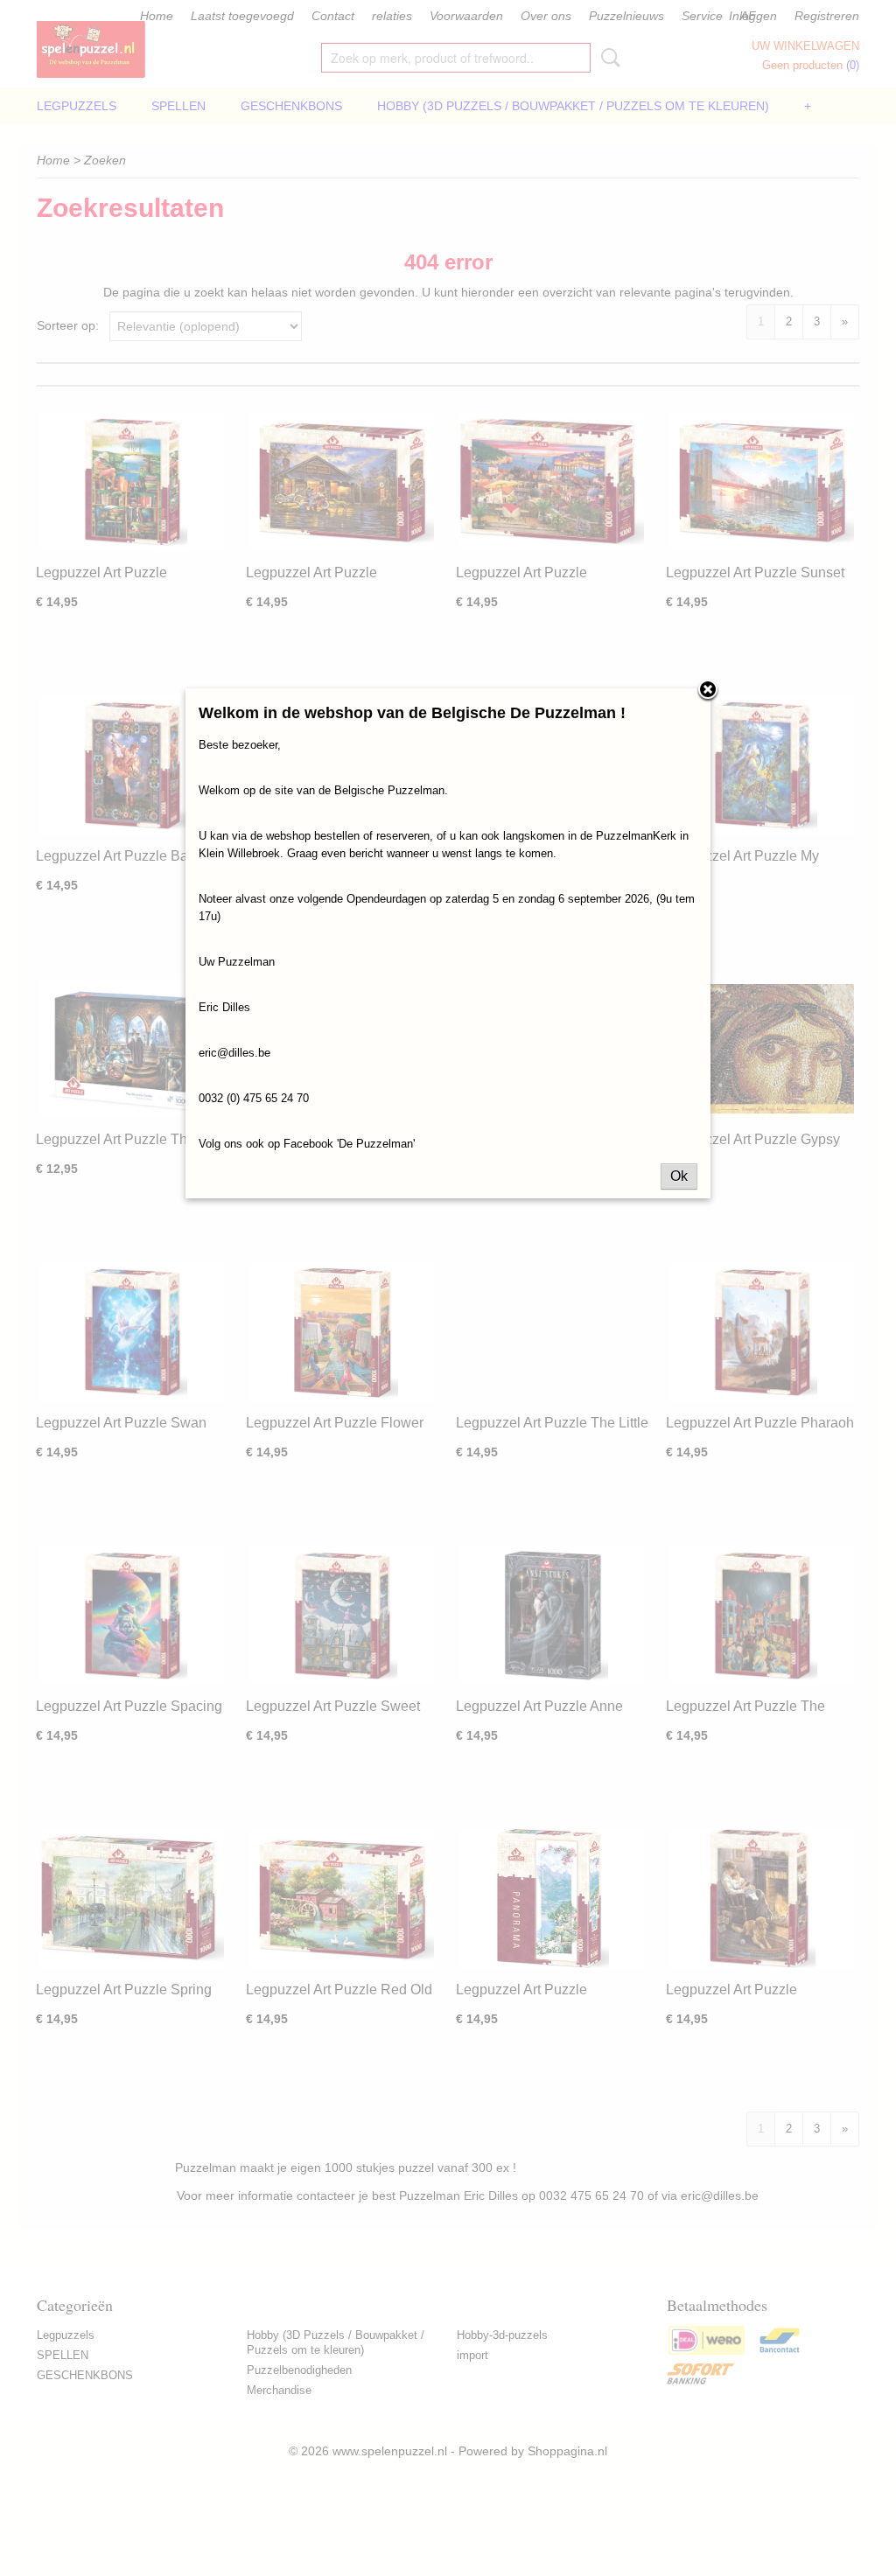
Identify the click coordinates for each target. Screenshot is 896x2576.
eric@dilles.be (234, 1053)
